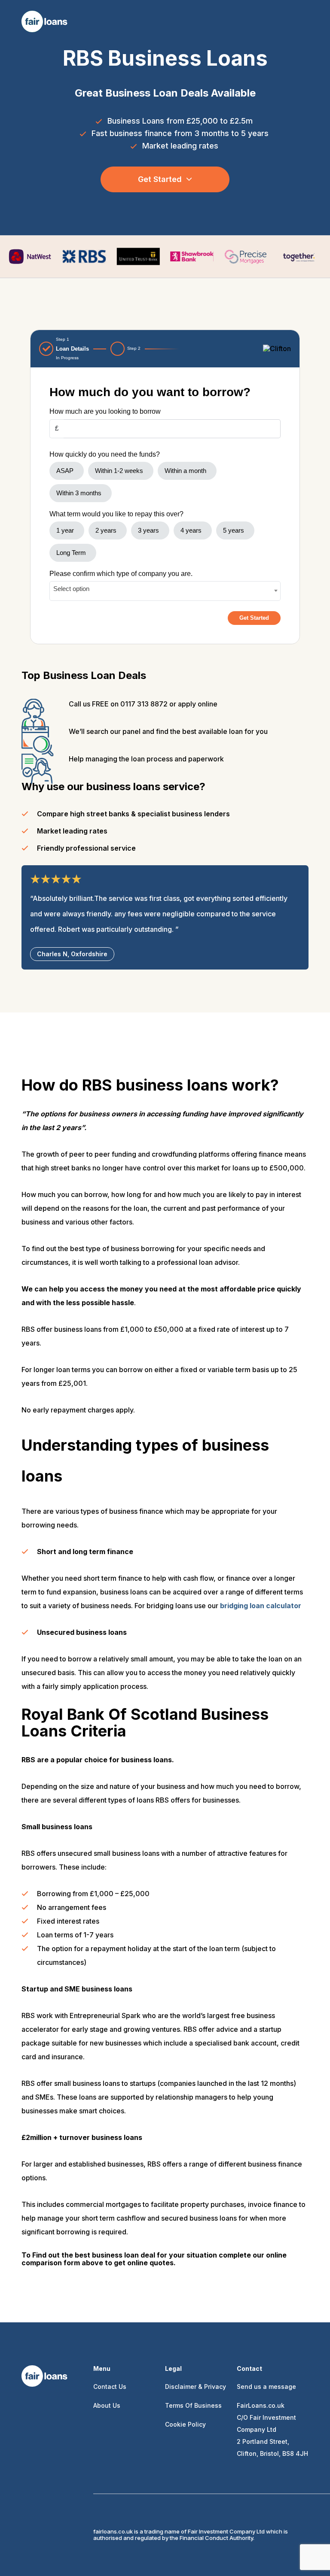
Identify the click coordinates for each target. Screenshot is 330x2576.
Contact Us (110, 2387)
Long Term (71, 553)
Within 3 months (79, 493)
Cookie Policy (185, 2424)
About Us (107, 2405)
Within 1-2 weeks (119, 471)
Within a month (185, 471)
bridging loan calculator (261, 1606)
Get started (160, 179)
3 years (148, 530)
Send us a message (266, 2387)
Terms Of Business (193, 2405)
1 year (65, 530)
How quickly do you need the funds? (105, 454)
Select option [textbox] (71, 589)
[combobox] (165, 591)
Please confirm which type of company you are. (121, 574)
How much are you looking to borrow (105, 411)
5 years (234, 530)
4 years (191, 530)
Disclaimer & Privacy (196, 2387)
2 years (106, 530)
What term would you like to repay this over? (116, 514)
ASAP (65, 471)
